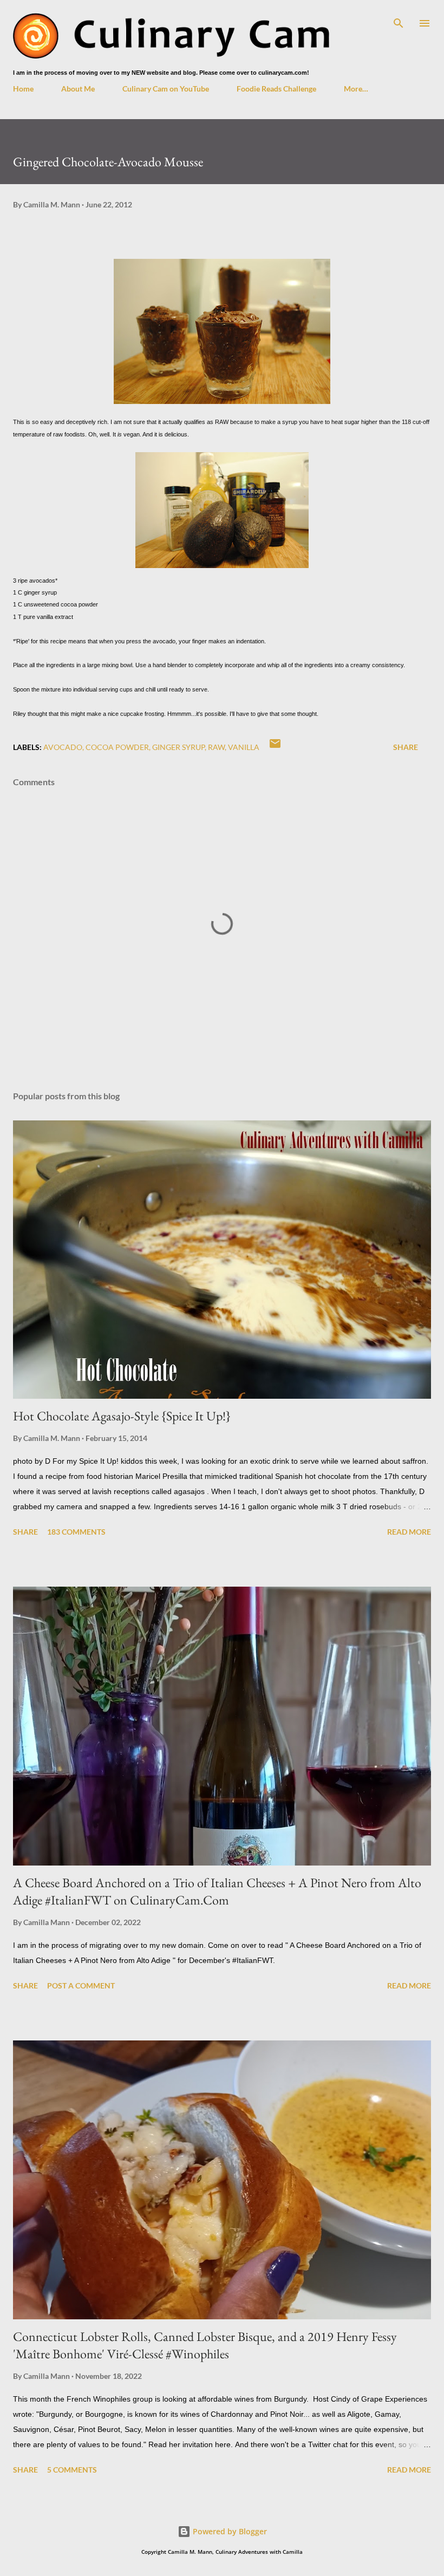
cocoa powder (117, 747)
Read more (409, 1532)
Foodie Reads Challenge (276, 89)
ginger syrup (178, 747)
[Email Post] (275, 747)
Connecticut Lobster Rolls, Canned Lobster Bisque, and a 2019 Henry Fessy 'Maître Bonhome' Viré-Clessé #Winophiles (205, 2345)
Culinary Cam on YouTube (166, 89)
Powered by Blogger (229, 2531)
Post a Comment (81, 1985)
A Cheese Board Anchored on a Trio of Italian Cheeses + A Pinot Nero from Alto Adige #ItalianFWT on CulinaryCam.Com (217, 1891)
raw (216, 747)
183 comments (76, 1532)
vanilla (244, 747)
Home (23, 89)
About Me (78, 89)
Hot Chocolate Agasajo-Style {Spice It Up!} (122, 1416)
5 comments (72, 2470)
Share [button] (406, 747)
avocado (63, 747)
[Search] (399, 19)
